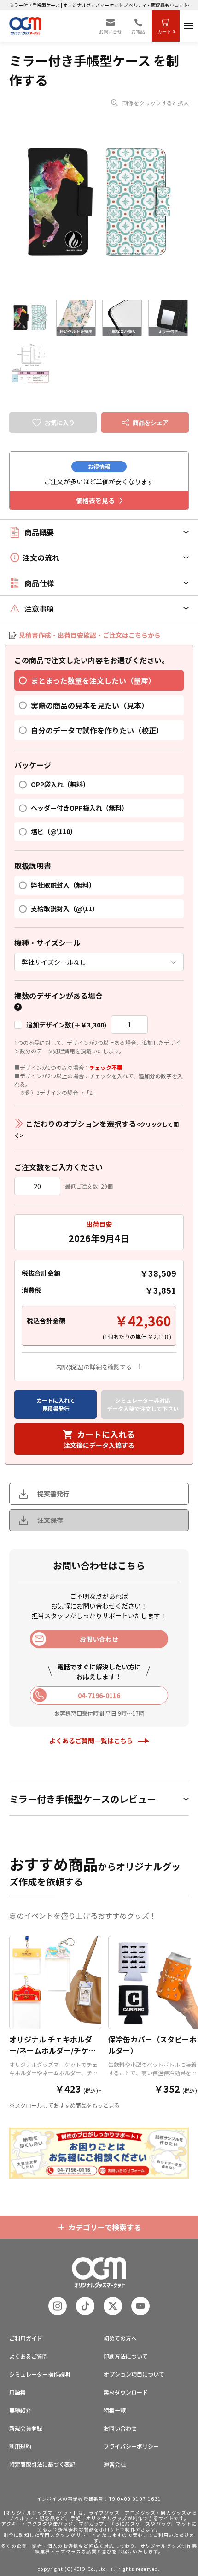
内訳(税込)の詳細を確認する (94, 1367)
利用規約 (20, 2446)
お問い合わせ (120, 2428)
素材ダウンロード (126, 2392)
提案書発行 (53, 1494)
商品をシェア (151, 423)
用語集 (17, 2392)
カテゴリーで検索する (105, 2227)
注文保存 (50, 1520)
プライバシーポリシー (131, 2446)
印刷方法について (126, 2356)
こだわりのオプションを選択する (96, 1129)
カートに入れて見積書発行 (56, 1404)
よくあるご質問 (29, 2356)
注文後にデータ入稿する (99, 1439)
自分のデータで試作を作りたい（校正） (97, 730)
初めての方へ (120, 2338)
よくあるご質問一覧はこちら (91, 1741)
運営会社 (115, 2464)
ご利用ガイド (26, 2338)
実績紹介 (20, 2410)
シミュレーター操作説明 (40, 2374)
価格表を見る (95, 500)
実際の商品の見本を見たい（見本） (90, 705)
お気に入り (60, 423)
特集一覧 (115, 2410)
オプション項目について (134, 2374)
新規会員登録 (26, 2428)
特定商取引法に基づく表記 (42, 2464)
